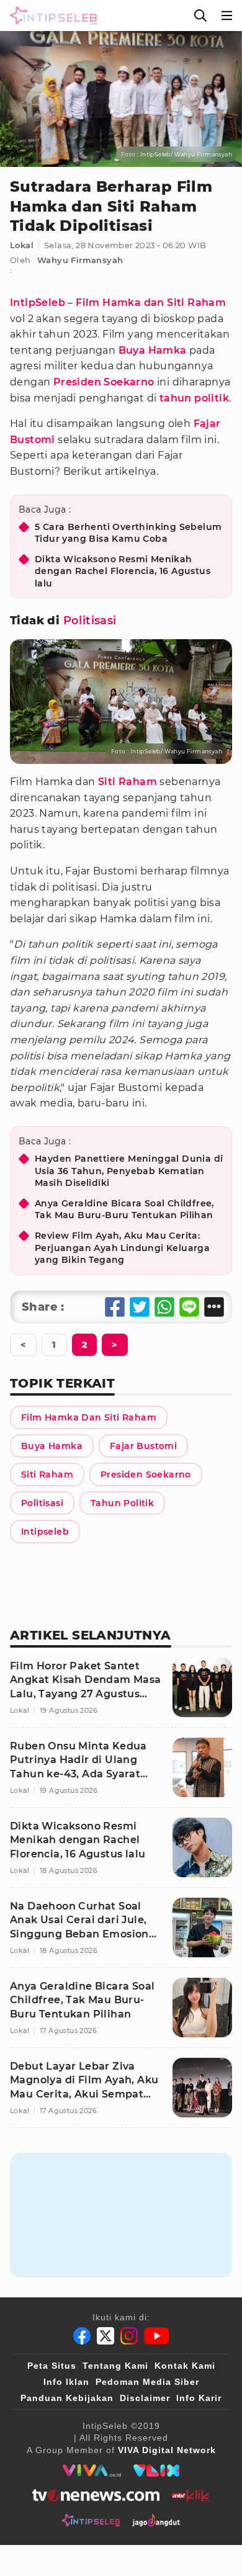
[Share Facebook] (115, 1307)
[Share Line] (189, 1307)
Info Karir (199, 2398)
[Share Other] (214, 1307)
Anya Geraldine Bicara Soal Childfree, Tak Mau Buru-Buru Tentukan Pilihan (124, 1209)
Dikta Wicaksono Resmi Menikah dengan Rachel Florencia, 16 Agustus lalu (123, 571)
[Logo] (51, 16)
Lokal (22, 245)
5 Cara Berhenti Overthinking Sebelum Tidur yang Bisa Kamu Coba (128, 533)
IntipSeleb (38, 303)
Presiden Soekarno (104, 382)
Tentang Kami (115, 2366)
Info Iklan (66, 2382)
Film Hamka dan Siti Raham (151, 303)
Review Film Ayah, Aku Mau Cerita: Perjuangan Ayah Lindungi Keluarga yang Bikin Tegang (122, 1248)
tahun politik (194, 398)
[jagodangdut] (156, 2520)
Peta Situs (52, 2366)
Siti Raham (128, 782)
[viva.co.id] (92, 2471)
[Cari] (200, 16)
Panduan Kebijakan (67, 2398)
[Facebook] (82, 2336)
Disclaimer (145, 2398)
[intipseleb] (91, 2520)
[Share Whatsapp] (164, 1307)
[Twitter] (105, 2336)
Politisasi (90, 621)
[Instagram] (129, 2336)
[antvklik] (191, 2495)
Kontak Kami (185, 2366)
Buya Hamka (153, 350)
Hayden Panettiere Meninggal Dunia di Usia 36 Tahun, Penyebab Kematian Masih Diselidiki (129, 1171)
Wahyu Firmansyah (80, 260)
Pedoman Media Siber (147, 2382)
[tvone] (96, 2495)
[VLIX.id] (156, 2471)
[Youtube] (157, 2336)
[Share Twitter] (140, 1307)
